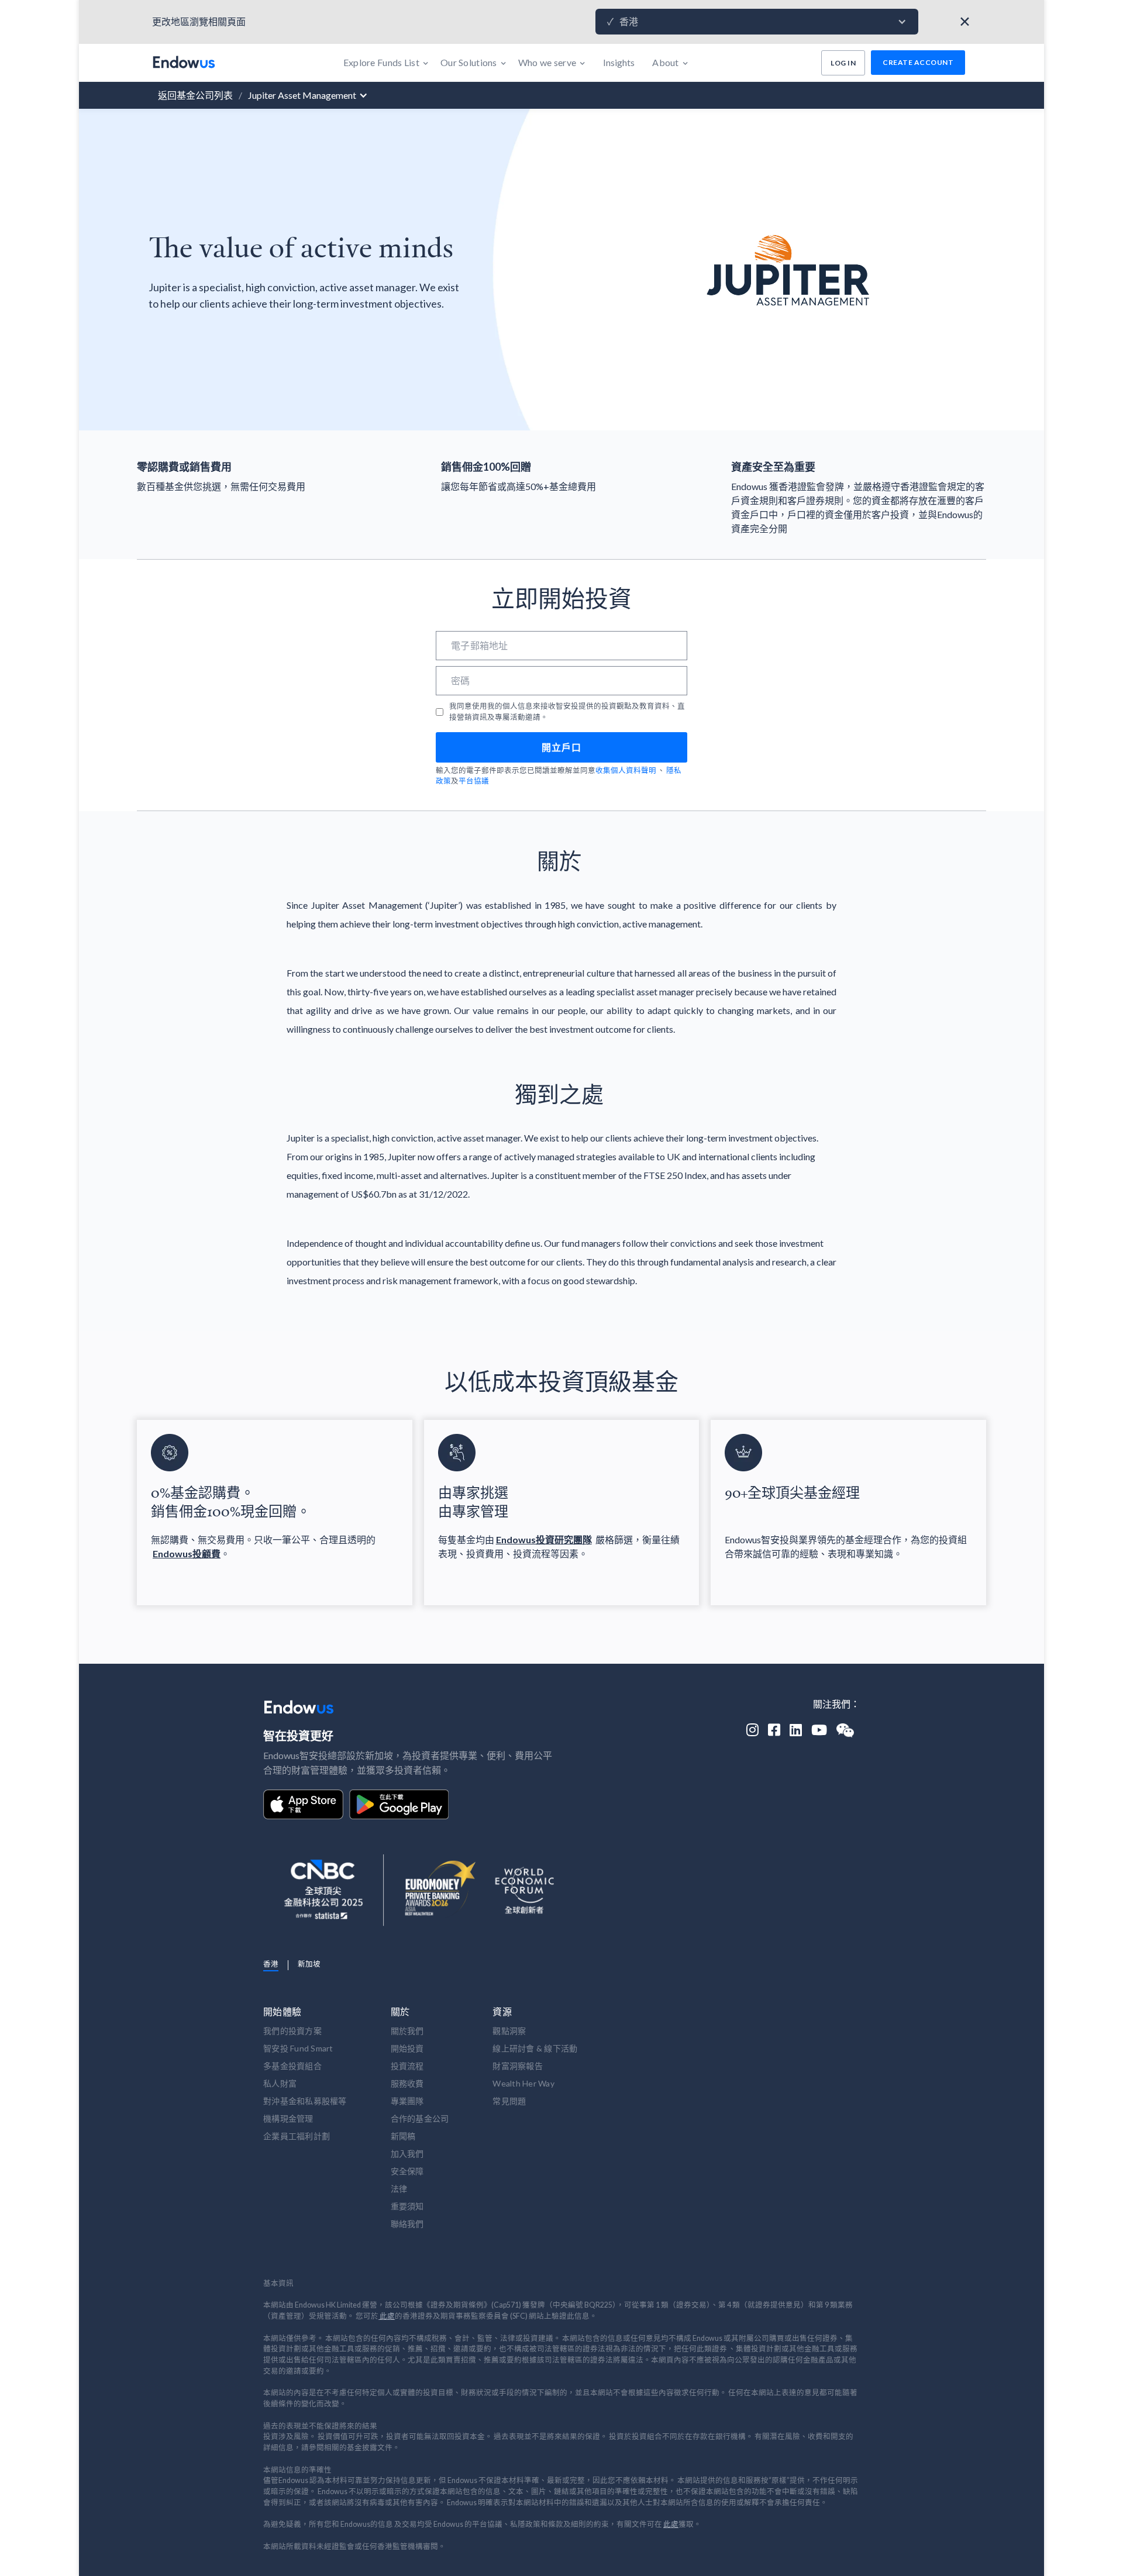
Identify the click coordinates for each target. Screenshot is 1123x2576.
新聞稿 (403, 2136)
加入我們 (407, 2153)
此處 (387, 2316)
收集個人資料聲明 (626, 770)
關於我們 (407, 2031)
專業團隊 (407, 2101)
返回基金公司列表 (195, 95)
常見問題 (509, 2101)
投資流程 (407, 2066)
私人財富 (280, 2083)
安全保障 (407, 2171)
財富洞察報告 (518, 2066)
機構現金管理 (288, 2118)
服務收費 (407, 2083)
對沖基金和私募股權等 (305, 2101)
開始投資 (407, 2048)
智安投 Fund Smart (298, 2048)
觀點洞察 (509, 2031)
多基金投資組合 (292, 2066)
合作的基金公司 (420, 2118)
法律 (399, 2189)
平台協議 (474, 781)
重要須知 (407, 2206)
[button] (757, 22)
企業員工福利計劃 (297, 2136)
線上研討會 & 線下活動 (535, 2048)
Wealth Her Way (523, 2083)
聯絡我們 (407, 2224)
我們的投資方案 (292, 2031)
